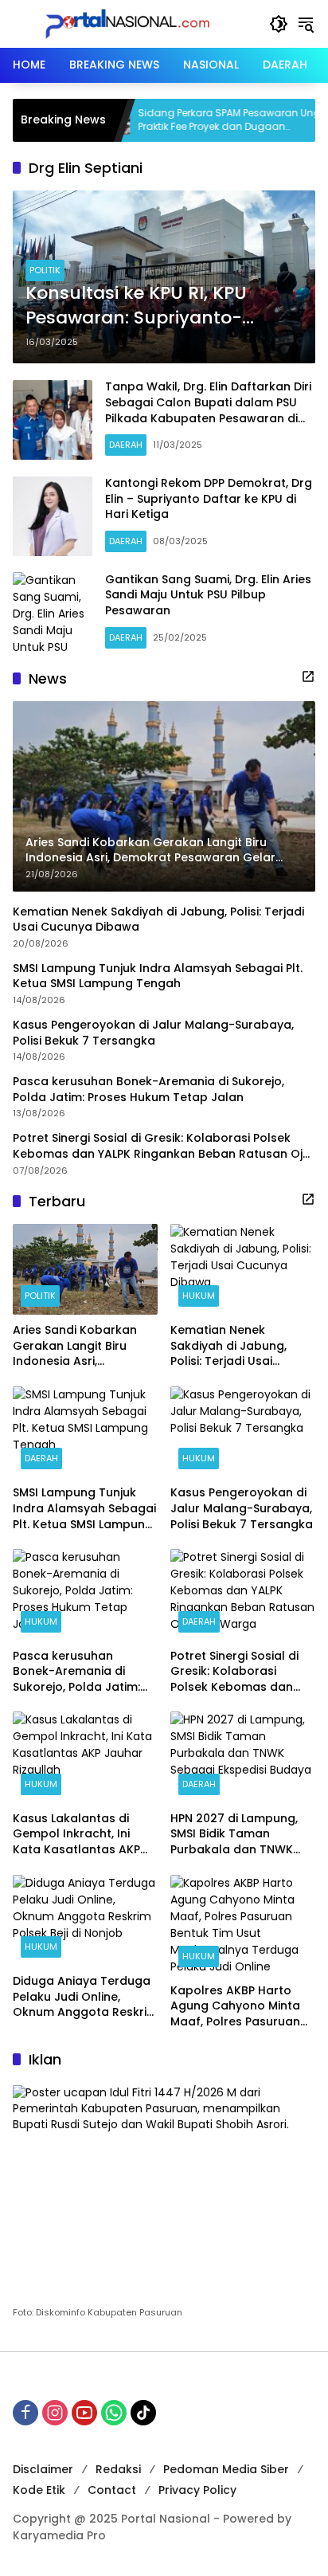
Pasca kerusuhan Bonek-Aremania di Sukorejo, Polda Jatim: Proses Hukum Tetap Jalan (148, 1090)
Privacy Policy (197, 2490)
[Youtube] (84, 2413)
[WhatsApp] (114, 2413)
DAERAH (126, 445)
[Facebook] (25, 2413)
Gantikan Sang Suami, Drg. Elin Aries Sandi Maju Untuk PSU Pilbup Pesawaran (208, 595)
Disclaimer (43, 2469)
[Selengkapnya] (308, 676)
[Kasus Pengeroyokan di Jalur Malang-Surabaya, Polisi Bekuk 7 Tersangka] (243, 1432)
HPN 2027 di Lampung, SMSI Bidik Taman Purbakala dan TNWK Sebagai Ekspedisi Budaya (234, 1835)
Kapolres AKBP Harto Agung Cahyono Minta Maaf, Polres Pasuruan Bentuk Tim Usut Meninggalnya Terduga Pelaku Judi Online (238, 2007)
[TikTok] (143, 2413)
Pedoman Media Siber (226, 2469)
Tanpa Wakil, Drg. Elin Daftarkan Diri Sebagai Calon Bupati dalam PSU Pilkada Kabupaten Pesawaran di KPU (208, 410)
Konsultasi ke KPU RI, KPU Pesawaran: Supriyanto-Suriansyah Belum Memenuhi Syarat (156, 306)
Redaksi (118, 2469)
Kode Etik (39, 2490)
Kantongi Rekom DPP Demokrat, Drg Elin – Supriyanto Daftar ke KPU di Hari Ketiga (209, 498)
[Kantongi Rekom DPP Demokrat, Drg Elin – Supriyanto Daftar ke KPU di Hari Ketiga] (53, 516)
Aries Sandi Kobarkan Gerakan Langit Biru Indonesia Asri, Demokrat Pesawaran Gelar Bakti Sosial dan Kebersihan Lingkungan (80, 1346)
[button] (279, 24)
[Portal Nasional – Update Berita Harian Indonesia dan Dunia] (133, 23)
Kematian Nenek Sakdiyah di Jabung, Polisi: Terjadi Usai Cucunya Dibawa (158, 920)
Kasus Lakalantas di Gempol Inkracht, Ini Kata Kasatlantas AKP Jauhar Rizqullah (76, 1835)
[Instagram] (55, 2413)
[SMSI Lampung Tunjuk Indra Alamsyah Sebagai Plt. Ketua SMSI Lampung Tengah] (85, 1432)
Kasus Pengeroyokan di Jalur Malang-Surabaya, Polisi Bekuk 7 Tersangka (153, 1033)
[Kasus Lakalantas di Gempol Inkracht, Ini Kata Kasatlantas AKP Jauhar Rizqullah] (85, 1757)
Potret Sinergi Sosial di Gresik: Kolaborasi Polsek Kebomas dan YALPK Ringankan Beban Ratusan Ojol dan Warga (163, 1146)
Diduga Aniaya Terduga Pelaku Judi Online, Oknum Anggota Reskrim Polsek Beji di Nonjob (85, 1997)
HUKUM (199, 1296)
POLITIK (45, 270)
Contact (112, 2490)
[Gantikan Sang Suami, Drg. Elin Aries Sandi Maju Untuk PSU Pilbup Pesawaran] (53, 612)
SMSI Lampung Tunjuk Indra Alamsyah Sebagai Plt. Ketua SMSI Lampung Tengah (158, 976)
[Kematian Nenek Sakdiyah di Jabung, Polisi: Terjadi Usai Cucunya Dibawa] (243, 1269)
